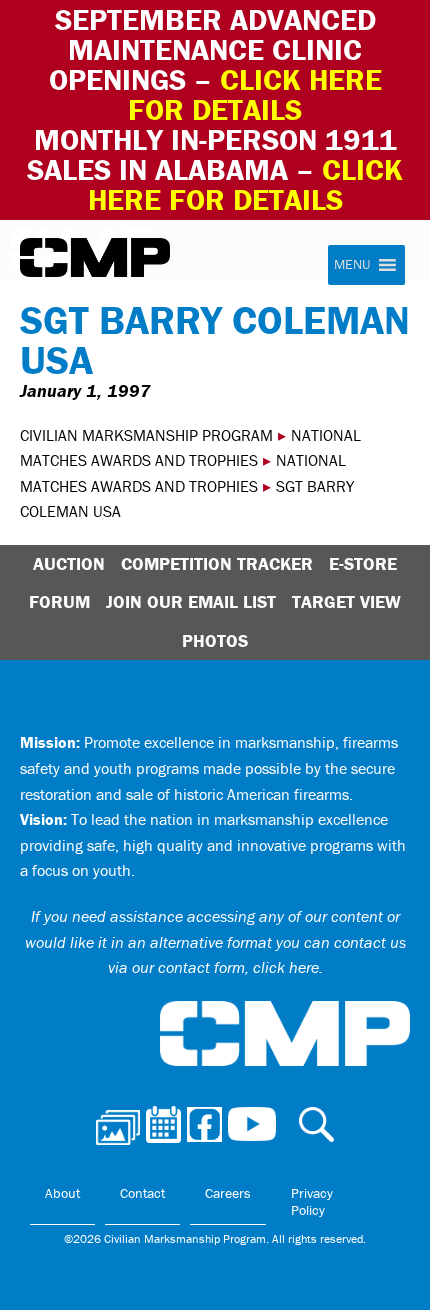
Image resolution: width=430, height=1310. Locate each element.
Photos (215, 640)
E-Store (363, 563)
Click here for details (255, 94)
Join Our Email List (191, 601)
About (62, 1193)
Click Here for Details (246, 184)
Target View (346, 601)
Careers (228, 1193)
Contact (142, 1193)
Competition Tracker (217, 563)
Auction (69, 563)
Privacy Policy (312, 1202)
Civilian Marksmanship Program (95, 258)
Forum (59, 601)
